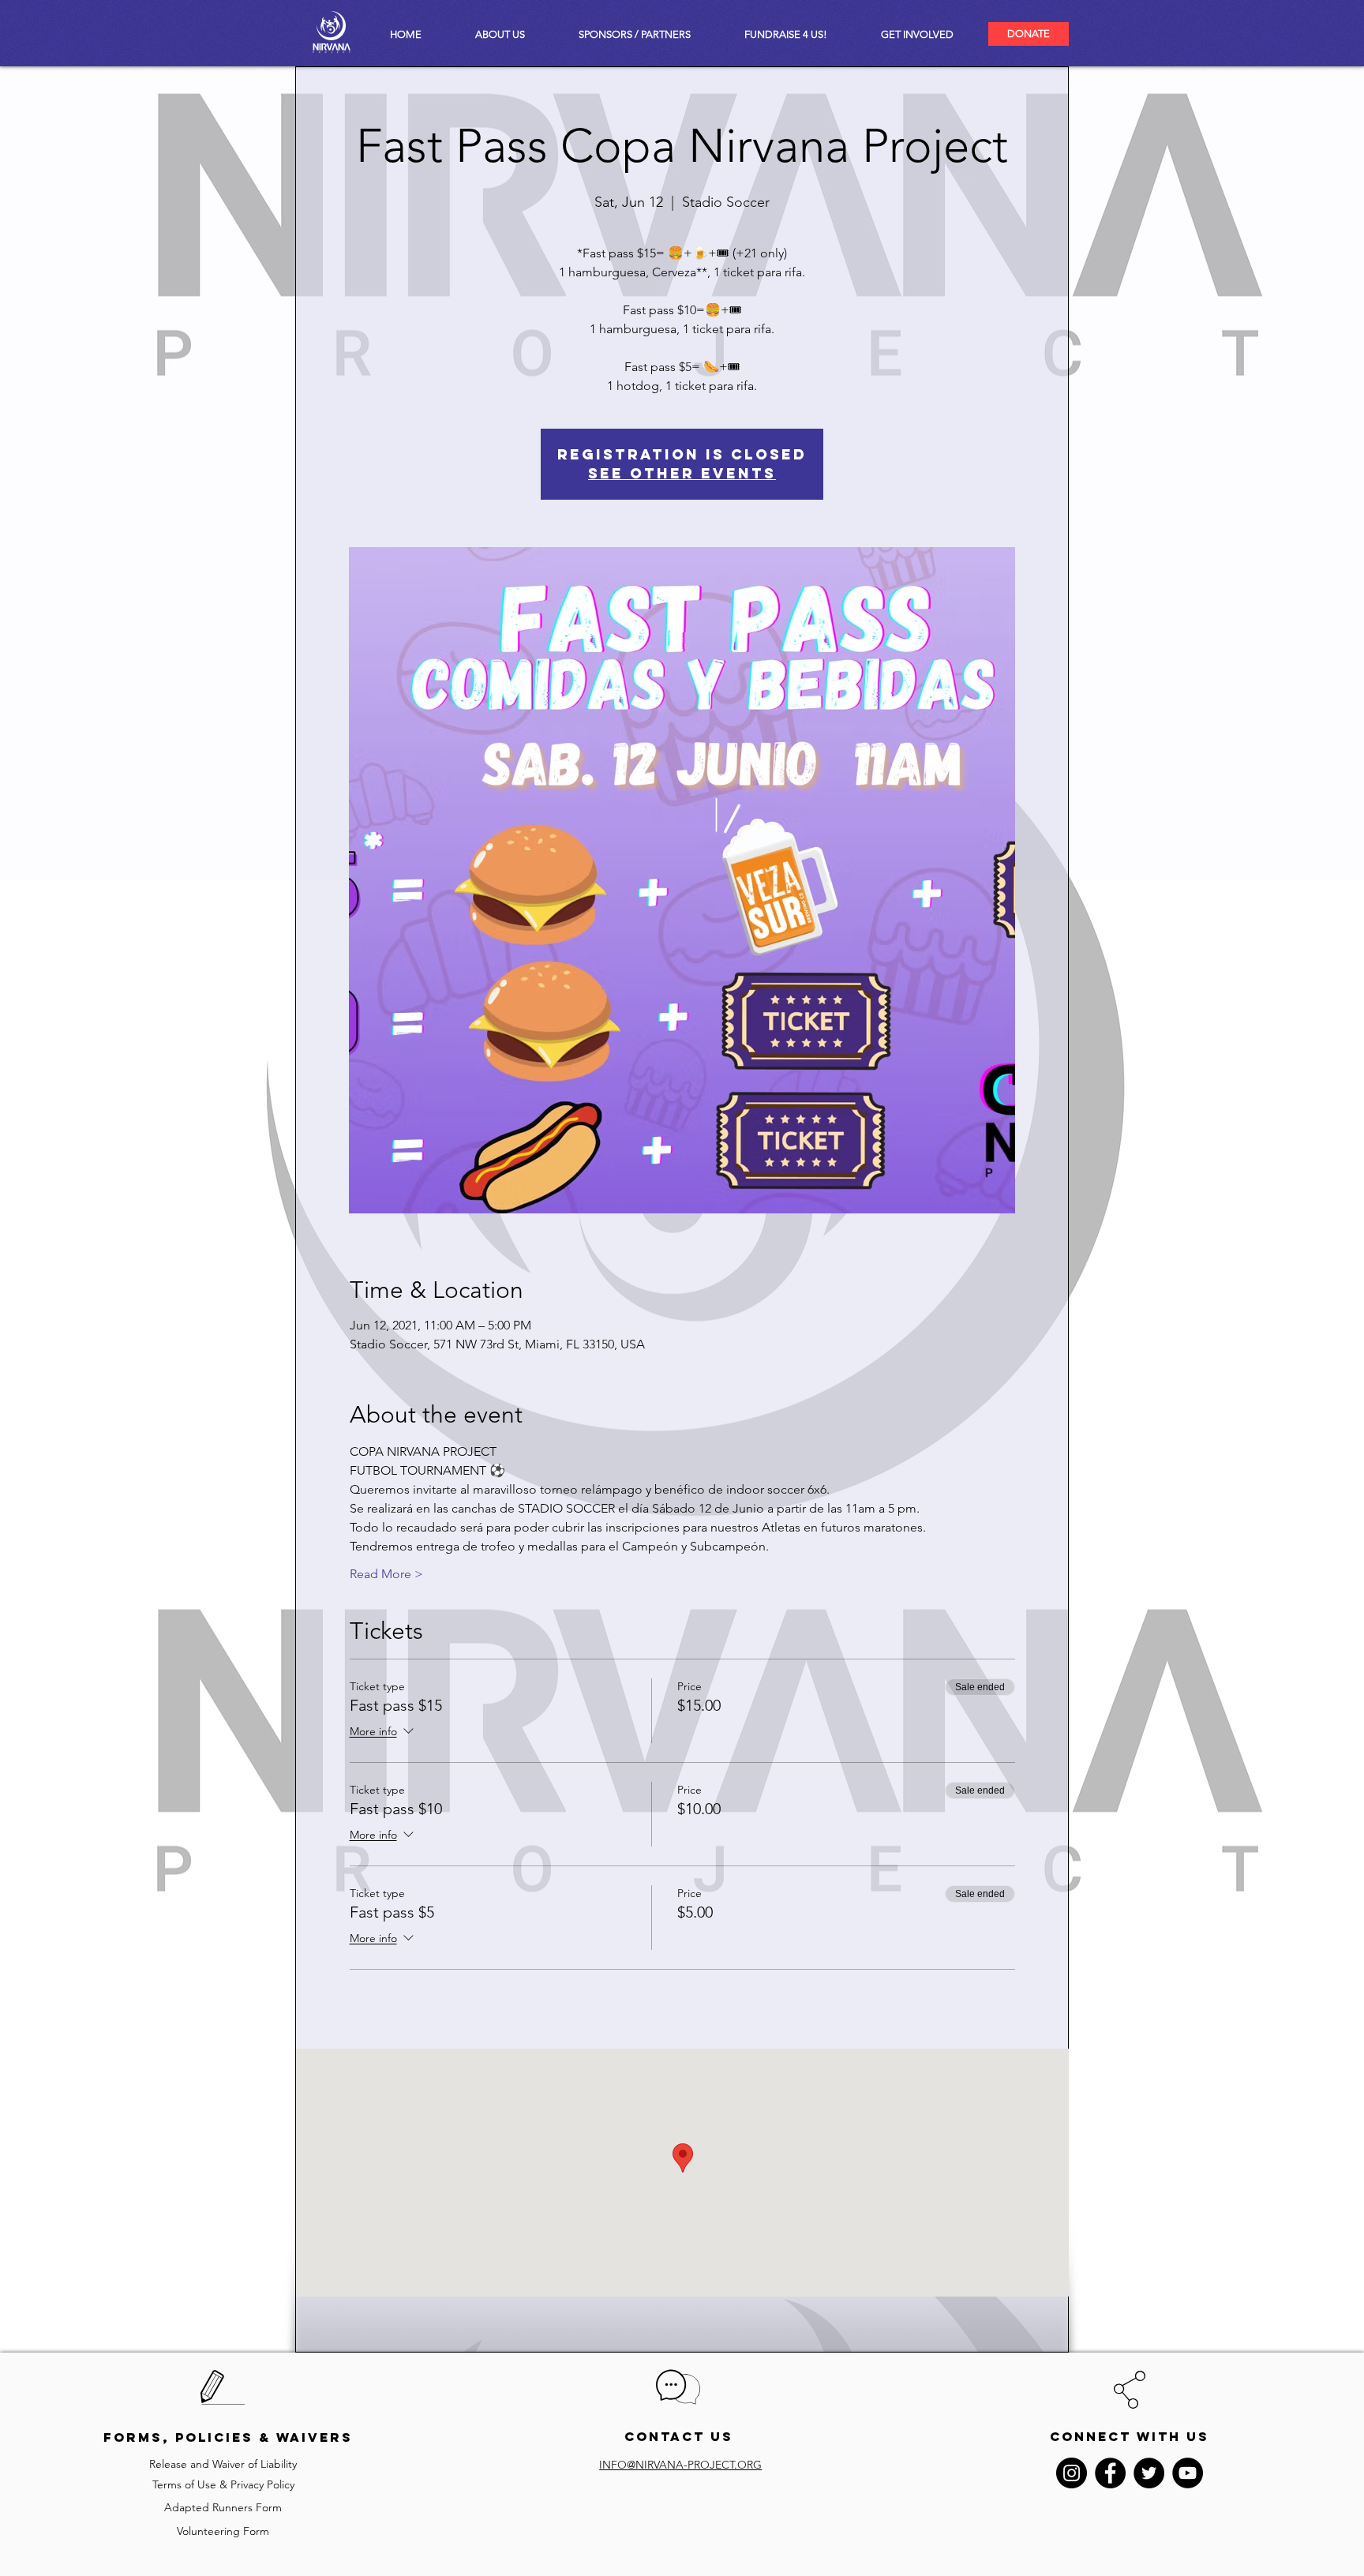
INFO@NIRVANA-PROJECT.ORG (680, 2465)
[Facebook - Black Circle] (1110, 2473)
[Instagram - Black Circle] (1072, 2473)
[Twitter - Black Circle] (1149, 2473)
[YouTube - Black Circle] (1188, 2473)
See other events (682, 473)
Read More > (386, 1574)
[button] (917, 34)
